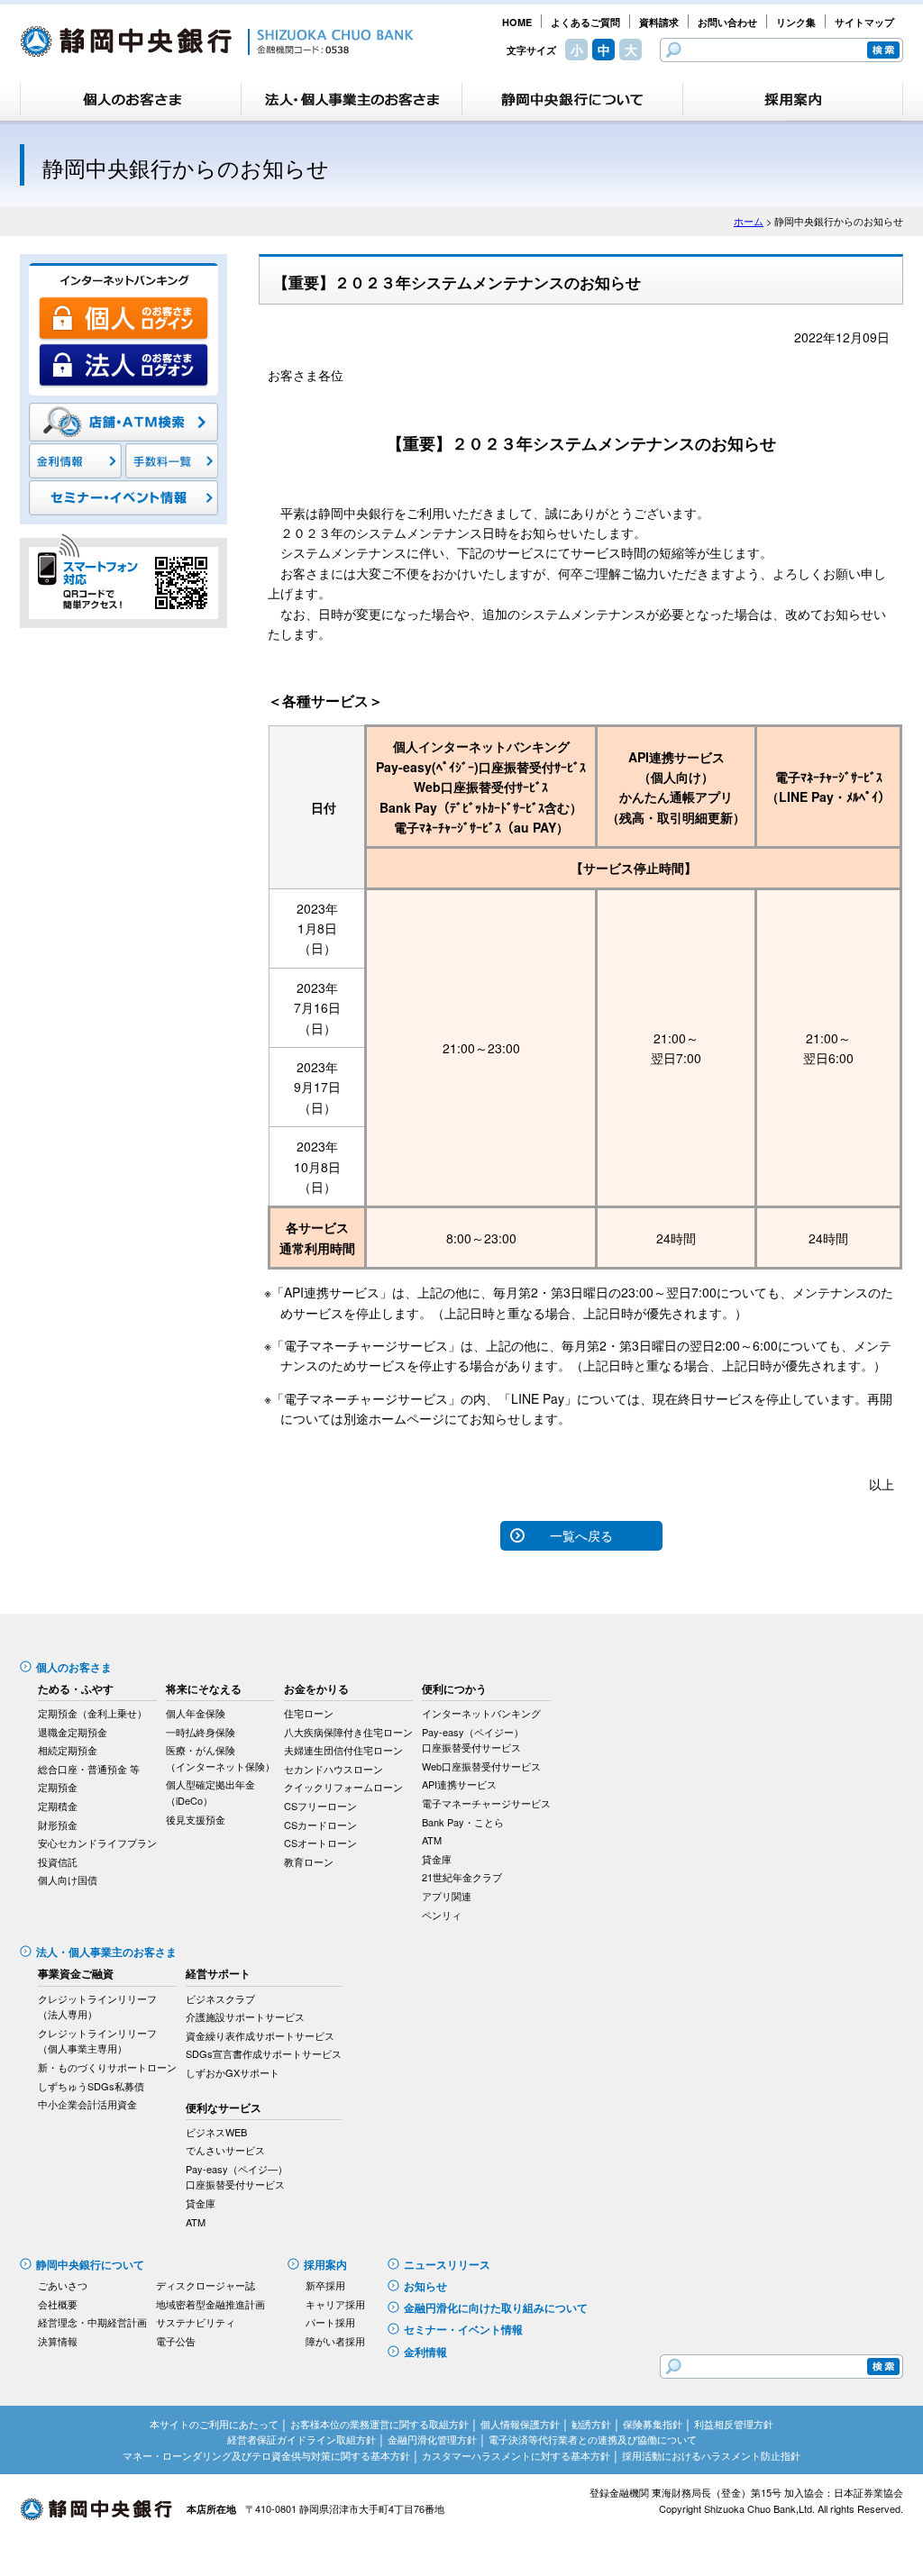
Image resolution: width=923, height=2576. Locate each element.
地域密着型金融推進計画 (210, 2304)
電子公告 (176, 2341)
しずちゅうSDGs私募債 (91, 2086)
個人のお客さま (74, 1667)
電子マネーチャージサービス (486, 1803)
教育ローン (309, 1861)
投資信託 (58, 1861)
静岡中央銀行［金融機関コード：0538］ (217, 41)
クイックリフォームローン (343, 1787)
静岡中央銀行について (90, 2264)
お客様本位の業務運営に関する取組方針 (379, 2424)
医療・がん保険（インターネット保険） (220, 1758)
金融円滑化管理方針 (432, 2439)
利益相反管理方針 (734, 2424)
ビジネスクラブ (220, 1998)
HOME (517, 22)
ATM (432, 1840)
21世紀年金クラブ (462, 1877)
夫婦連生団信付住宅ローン (343, 1750)
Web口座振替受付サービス (481, 1766)
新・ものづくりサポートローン (107, 2067)
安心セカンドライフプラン (97, 1843)
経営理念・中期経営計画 (92, 2322)
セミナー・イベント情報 (463, 2329)
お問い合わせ (727, 22)
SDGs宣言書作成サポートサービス (264, 2053)
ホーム (749, 221)
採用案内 (325, 2264)
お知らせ (425, 2286)
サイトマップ (864, 22)
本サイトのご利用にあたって (214, 2424)
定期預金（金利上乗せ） (92, 1713)
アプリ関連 (447, 1896)
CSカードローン (320, 1825)
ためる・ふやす (76, 1689)
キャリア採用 (335, 2304)
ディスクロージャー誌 (206, 2285)
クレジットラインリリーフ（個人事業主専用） (97, 2041)
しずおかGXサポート (233, 2072)
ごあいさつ (63, 2285)
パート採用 (330, 2322)
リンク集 (796, 22)
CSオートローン (320, 1843)
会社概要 (58, 2304)
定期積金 (58, 1806)
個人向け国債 (68, 1880)
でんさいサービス (225, 2150)
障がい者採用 (335, 2341)
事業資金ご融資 (76, 1973)
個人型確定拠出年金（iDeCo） (210, 1792)
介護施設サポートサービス (245, 2016)
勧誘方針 (591, 2424)
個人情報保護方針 (520, 2424)
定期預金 (58, 1787)
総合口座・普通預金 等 (89, 1769)
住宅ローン (309, 1713)
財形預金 (58, 1825)
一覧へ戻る (581, 1535)
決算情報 (58, 2341)
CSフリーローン (320, 1806)
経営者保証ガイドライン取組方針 (302, 2439)
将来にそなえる (204, 1689)
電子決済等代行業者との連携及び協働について (593, 2439)
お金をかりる (316, 1689)
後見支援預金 (196, 1819)
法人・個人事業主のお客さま (106, 1952)
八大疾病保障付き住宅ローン (348, 1732)
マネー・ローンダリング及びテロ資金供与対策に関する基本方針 (266, 2455)
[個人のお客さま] (131, 99)
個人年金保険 (196, 1713)
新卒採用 (325, 2285)
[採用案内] (793, 99)
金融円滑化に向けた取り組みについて (496, 2307)
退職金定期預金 (73, 1732)
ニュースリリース (447, 2264)
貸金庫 (437, 1859)
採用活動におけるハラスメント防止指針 (711, 2455)
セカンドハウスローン (334, 1769)
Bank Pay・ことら (463, 1822)
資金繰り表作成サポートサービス (260, 2035)
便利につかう (454, 1689)
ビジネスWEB (216, 2132)
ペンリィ (442, 1915)
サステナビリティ (196, 2322)
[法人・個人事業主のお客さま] (352, 99)
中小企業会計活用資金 (87, 2104)
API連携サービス (459, 1784)
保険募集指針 (653, 2424)
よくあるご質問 (585, 22)
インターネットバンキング (481, 1713)
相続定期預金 (68, 1750)
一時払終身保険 (201, 1732)
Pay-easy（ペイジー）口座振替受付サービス (473, 1740)
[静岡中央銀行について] (572, 99)
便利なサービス (224, 2107)
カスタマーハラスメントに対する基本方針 (516, 2455)
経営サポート (218, 1973)
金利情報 (425, 2352)
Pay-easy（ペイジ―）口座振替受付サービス (237, 2177)
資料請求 (659, 22)
